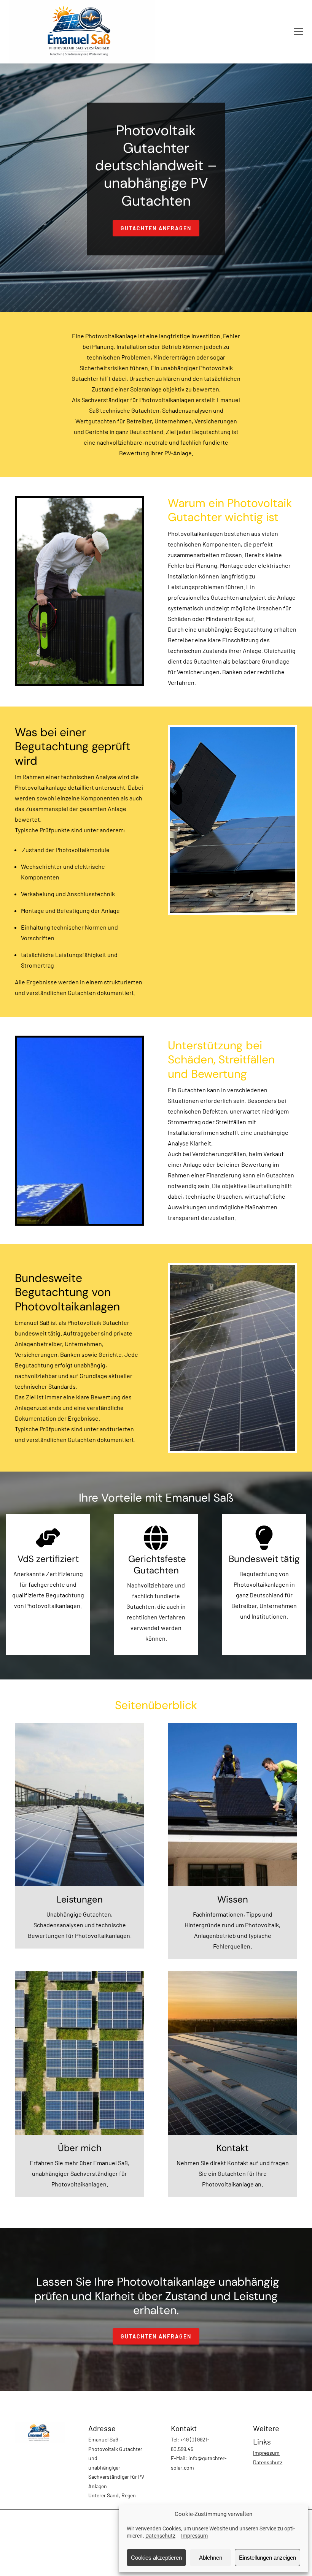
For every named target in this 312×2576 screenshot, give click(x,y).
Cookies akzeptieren (156, 2558)
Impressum (194, 2536)
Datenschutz (160, 2536)
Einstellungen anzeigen (267, 2558)
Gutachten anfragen (156, 228)
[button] (298, 32)
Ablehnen (211, 2558)
